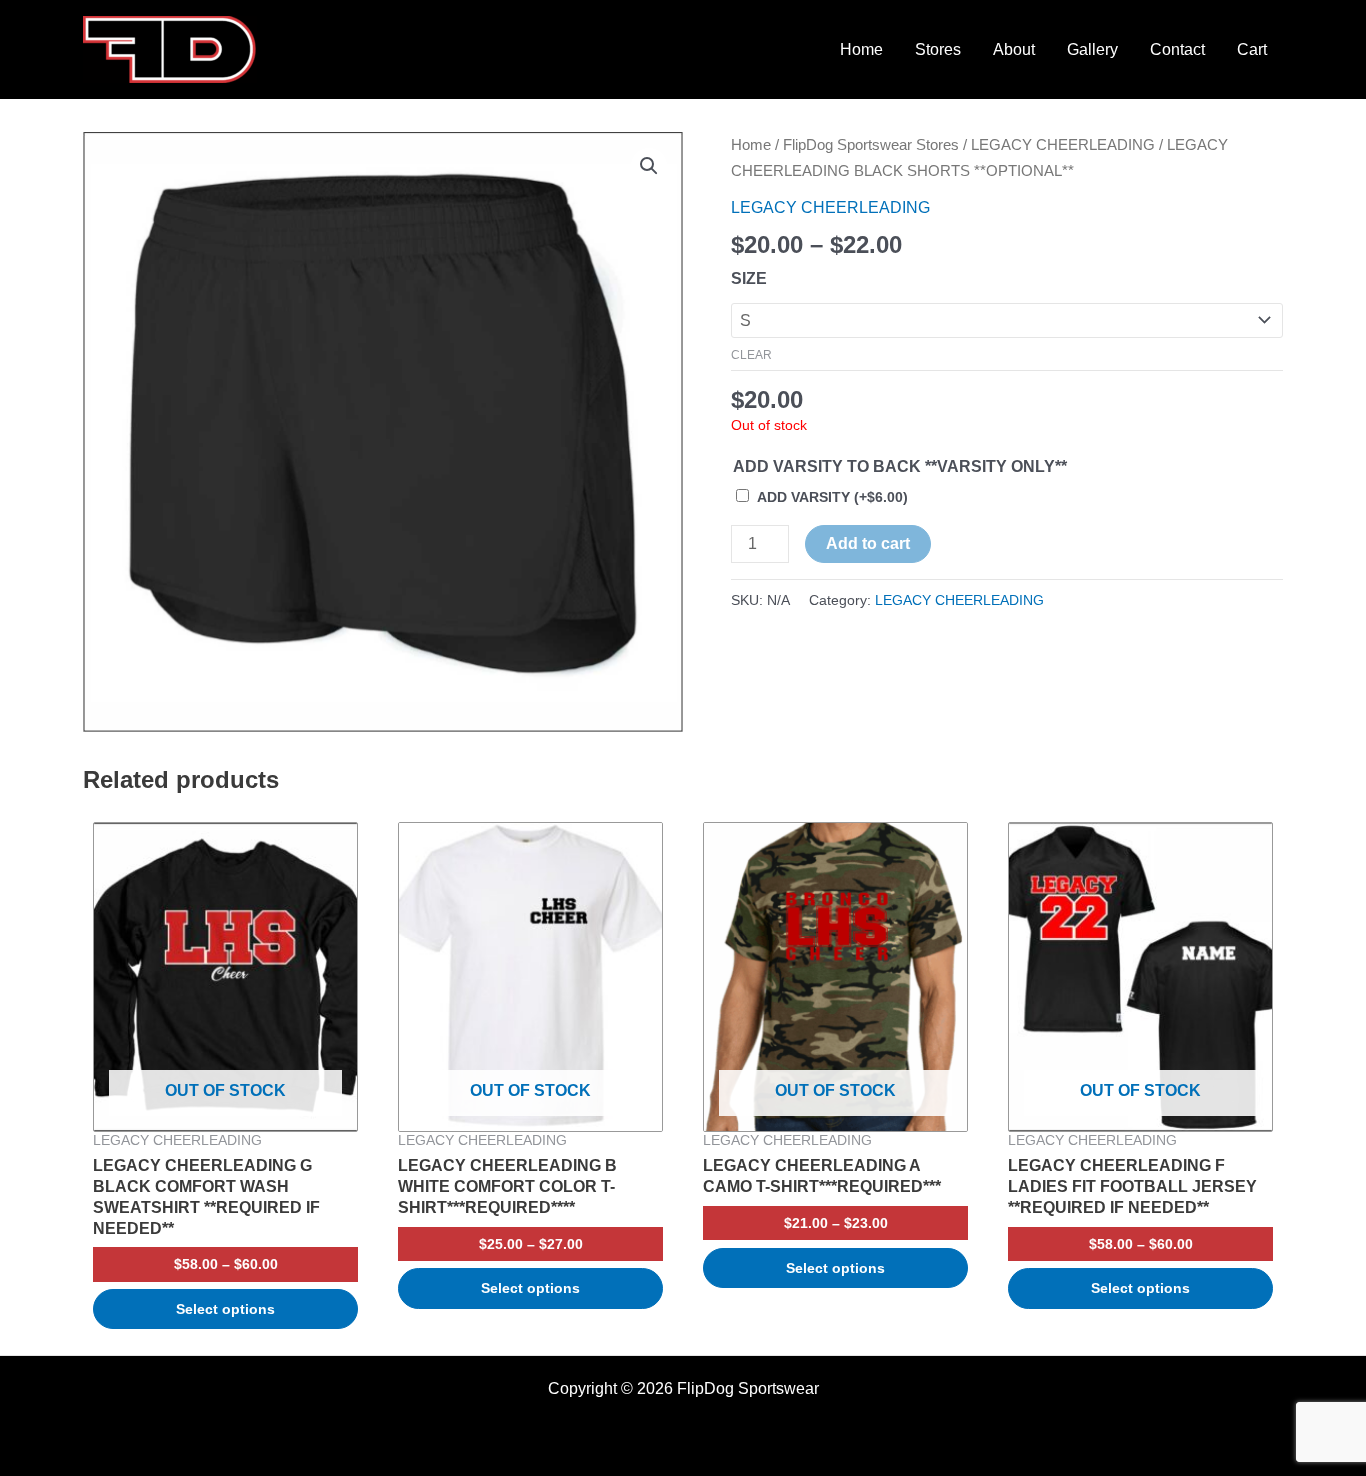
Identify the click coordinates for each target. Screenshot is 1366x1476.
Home (861, 49)
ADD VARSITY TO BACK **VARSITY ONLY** (900, 466)
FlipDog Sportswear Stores (871, 145)
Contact (1177, 49)
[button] (649, 166)
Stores (938, 49)
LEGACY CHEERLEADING (1063, 145)
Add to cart (868, 543)
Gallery (1092, 49)
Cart (1252, 49)
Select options (225, 1309)
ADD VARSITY (832, 497)
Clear (751, 355)
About (1014, 49)
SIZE (749, 278)
